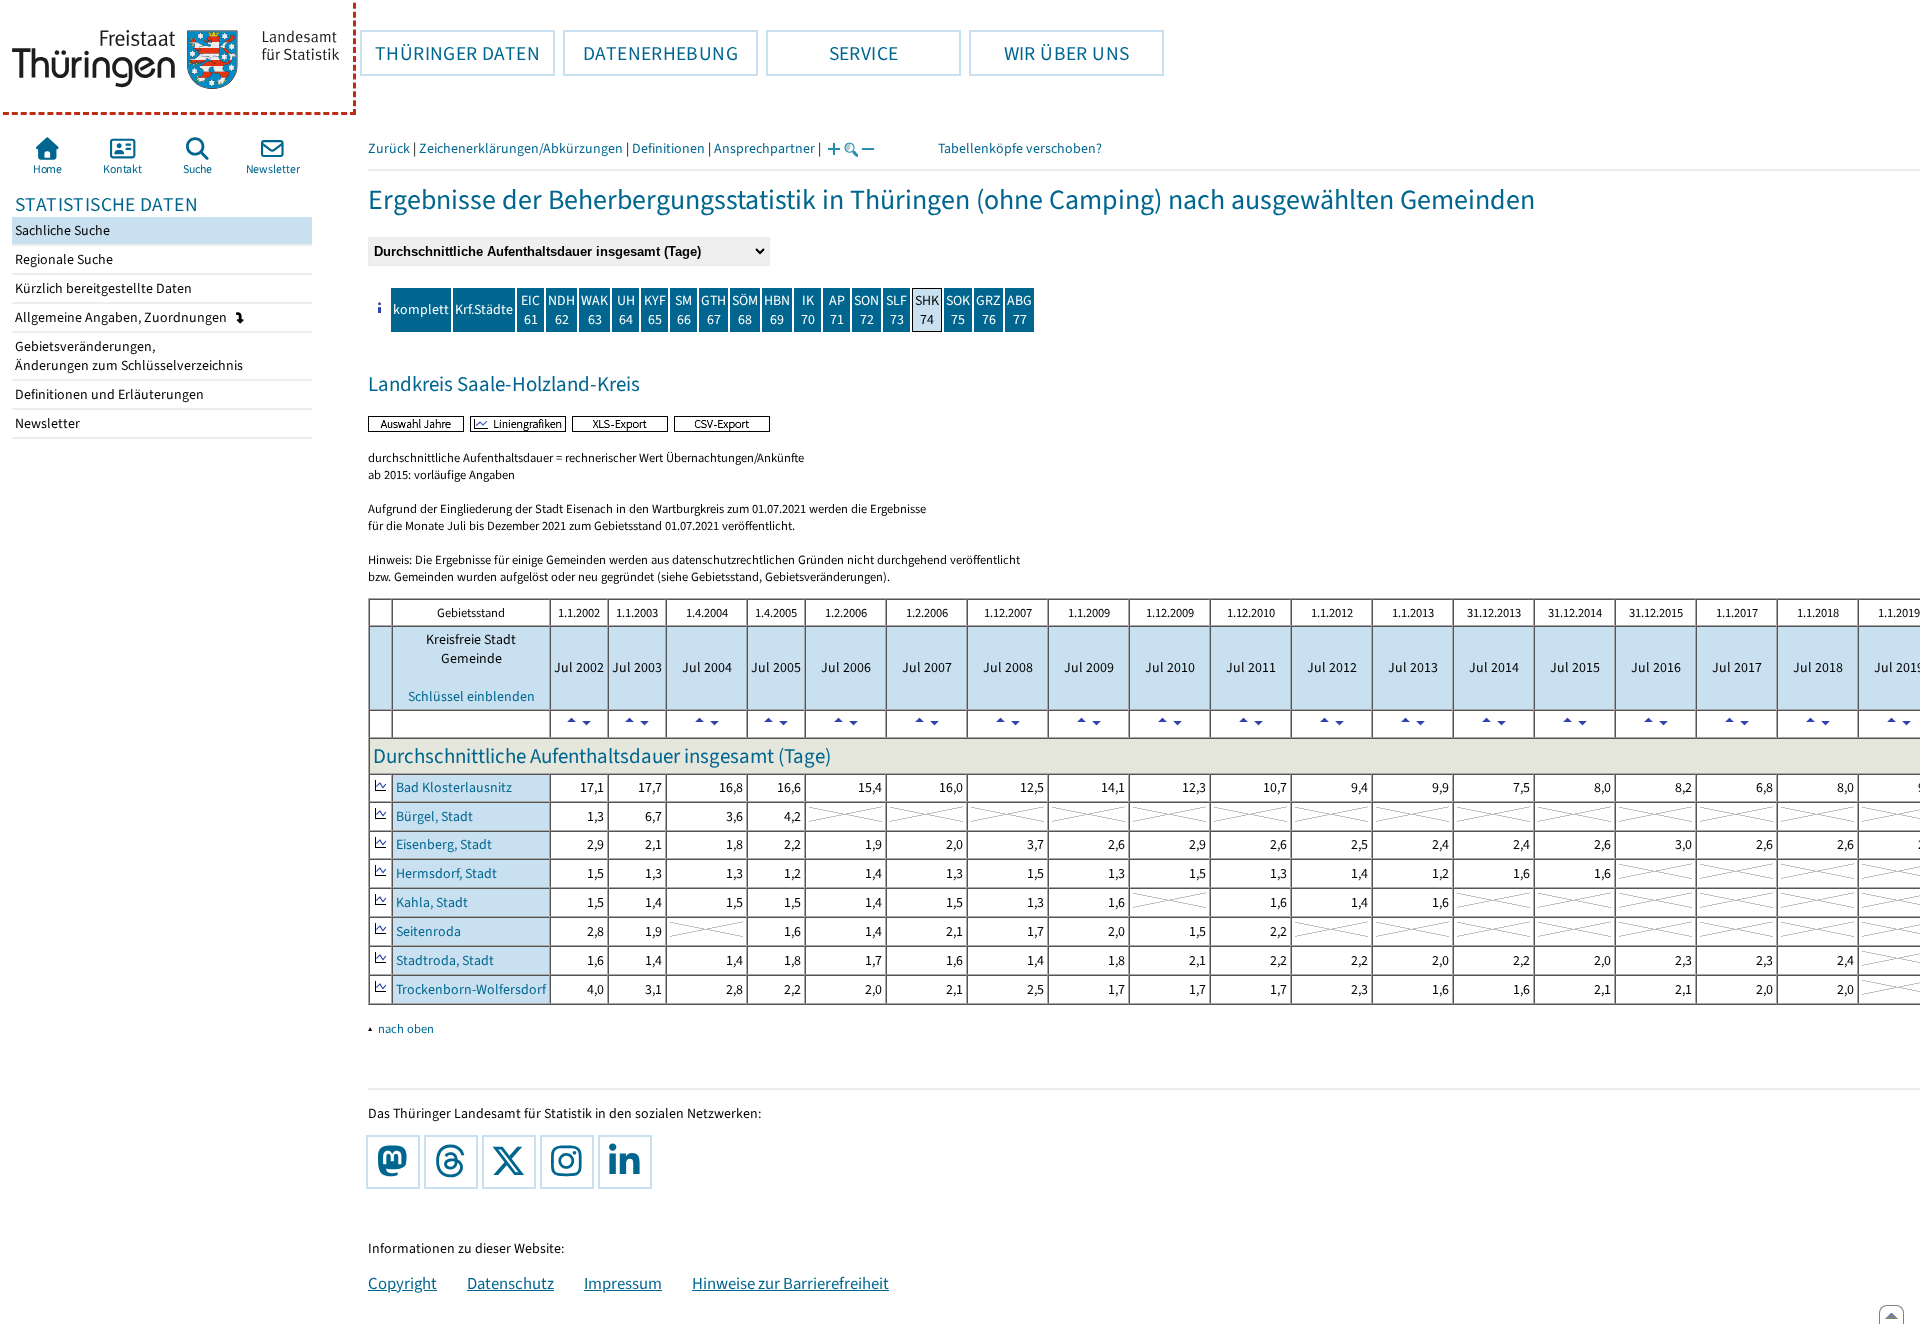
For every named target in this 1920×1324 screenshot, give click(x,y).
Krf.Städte (484, 309)
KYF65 (655, 310)
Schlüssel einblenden (471, 696)
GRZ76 (988, 310)
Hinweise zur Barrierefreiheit (790, 1283)
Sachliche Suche (61, 230)
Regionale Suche (62, 259)
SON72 (866, 310)
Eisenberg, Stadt (444, 844)
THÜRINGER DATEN (450, 53)
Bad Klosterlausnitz (454, 787)
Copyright (402, 1283)
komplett (421, 309)
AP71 (837, 310)
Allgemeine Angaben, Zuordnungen (122, 317)
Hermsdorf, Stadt (446, 873)
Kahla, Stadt (432, 902)
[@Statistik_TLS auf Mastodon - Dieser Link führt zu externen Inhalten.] (397, 1162)
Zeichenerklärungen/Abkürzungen (521, 148)
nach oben (406, 1028)
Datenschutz (510, 1283)
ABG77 (1019, 310)
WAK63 (594, 310)
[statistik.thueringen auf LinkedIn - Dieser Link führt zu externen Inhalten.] (629, 1162)
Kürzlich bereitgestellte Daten (102, 288)
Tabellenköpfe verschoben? (1020, 148)
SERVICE (832, 53)
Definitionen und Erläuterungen (108, 394)
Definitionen (668, 148)
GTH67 (713, 310)
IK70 (808, 310)
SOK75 (958, 310)
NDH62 (561, 310)
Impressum (623, 1283)
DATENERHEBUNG (650, 53)
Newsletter (46, 423)
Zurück (389, 148)
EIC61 (530, 310)
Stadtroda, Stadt (445, 960)
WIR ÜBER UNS (1049, 53)
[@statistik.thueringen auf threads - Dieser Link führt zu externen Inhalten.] (455, 1162)
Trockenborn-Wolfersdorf (471, 989)
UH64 (626, 310)
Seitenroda (428, 931)
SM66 (683, 310)
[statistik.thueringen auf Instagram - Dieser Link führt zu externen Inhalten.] (571, 1162)
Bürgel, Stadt (434, 816)
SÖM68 (745, 310)
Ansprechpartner (764, 148)
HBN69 (777, 310)
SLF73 (896, 310)
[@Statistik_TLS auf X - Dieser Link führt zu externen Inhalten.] (513, 1162)
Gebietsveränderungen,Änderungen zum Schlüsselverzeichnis (127, 356)
